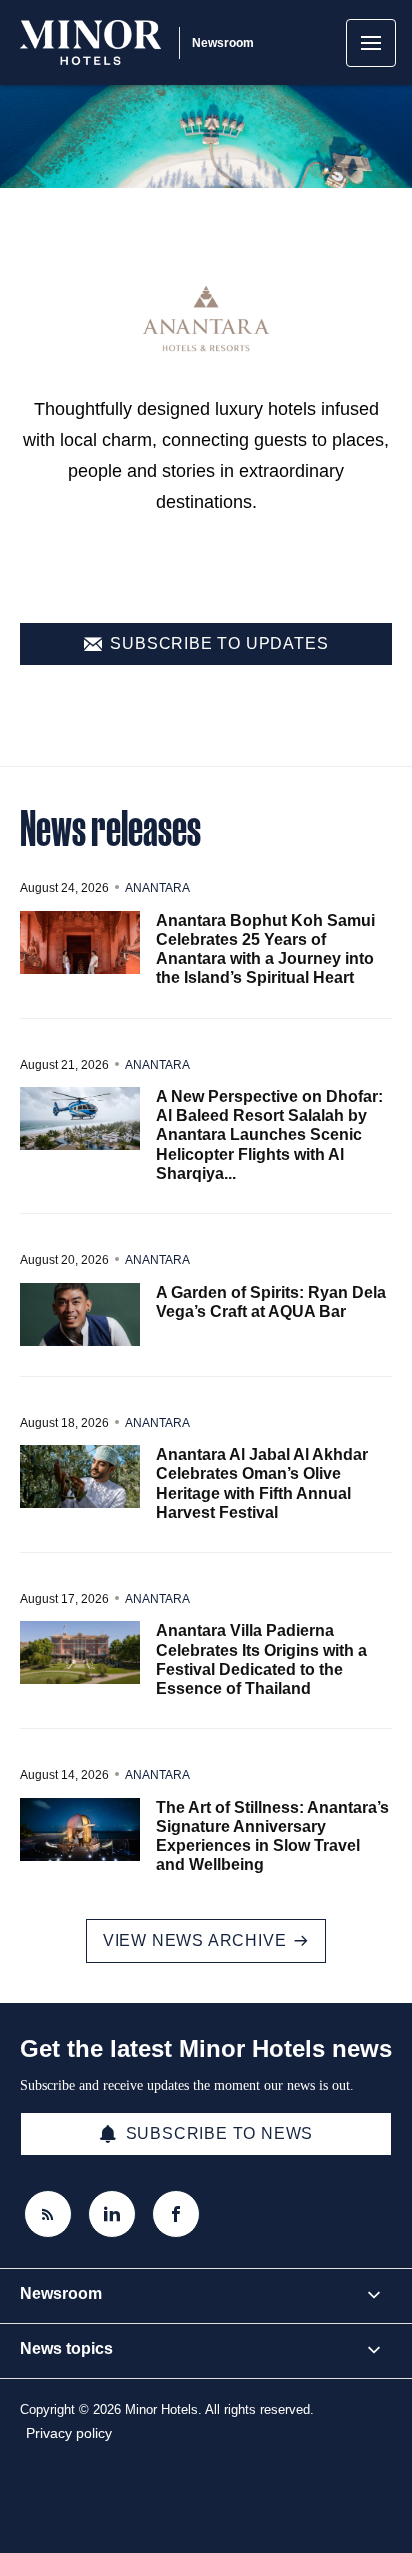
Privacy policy (69, 2433)
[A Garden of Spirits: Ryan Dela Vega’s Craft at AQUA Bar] (80, 1314)
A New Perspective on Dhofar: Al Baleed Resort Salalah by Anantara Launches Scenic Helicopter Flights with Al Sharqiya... (269, 1135)
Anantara (157, 888)
